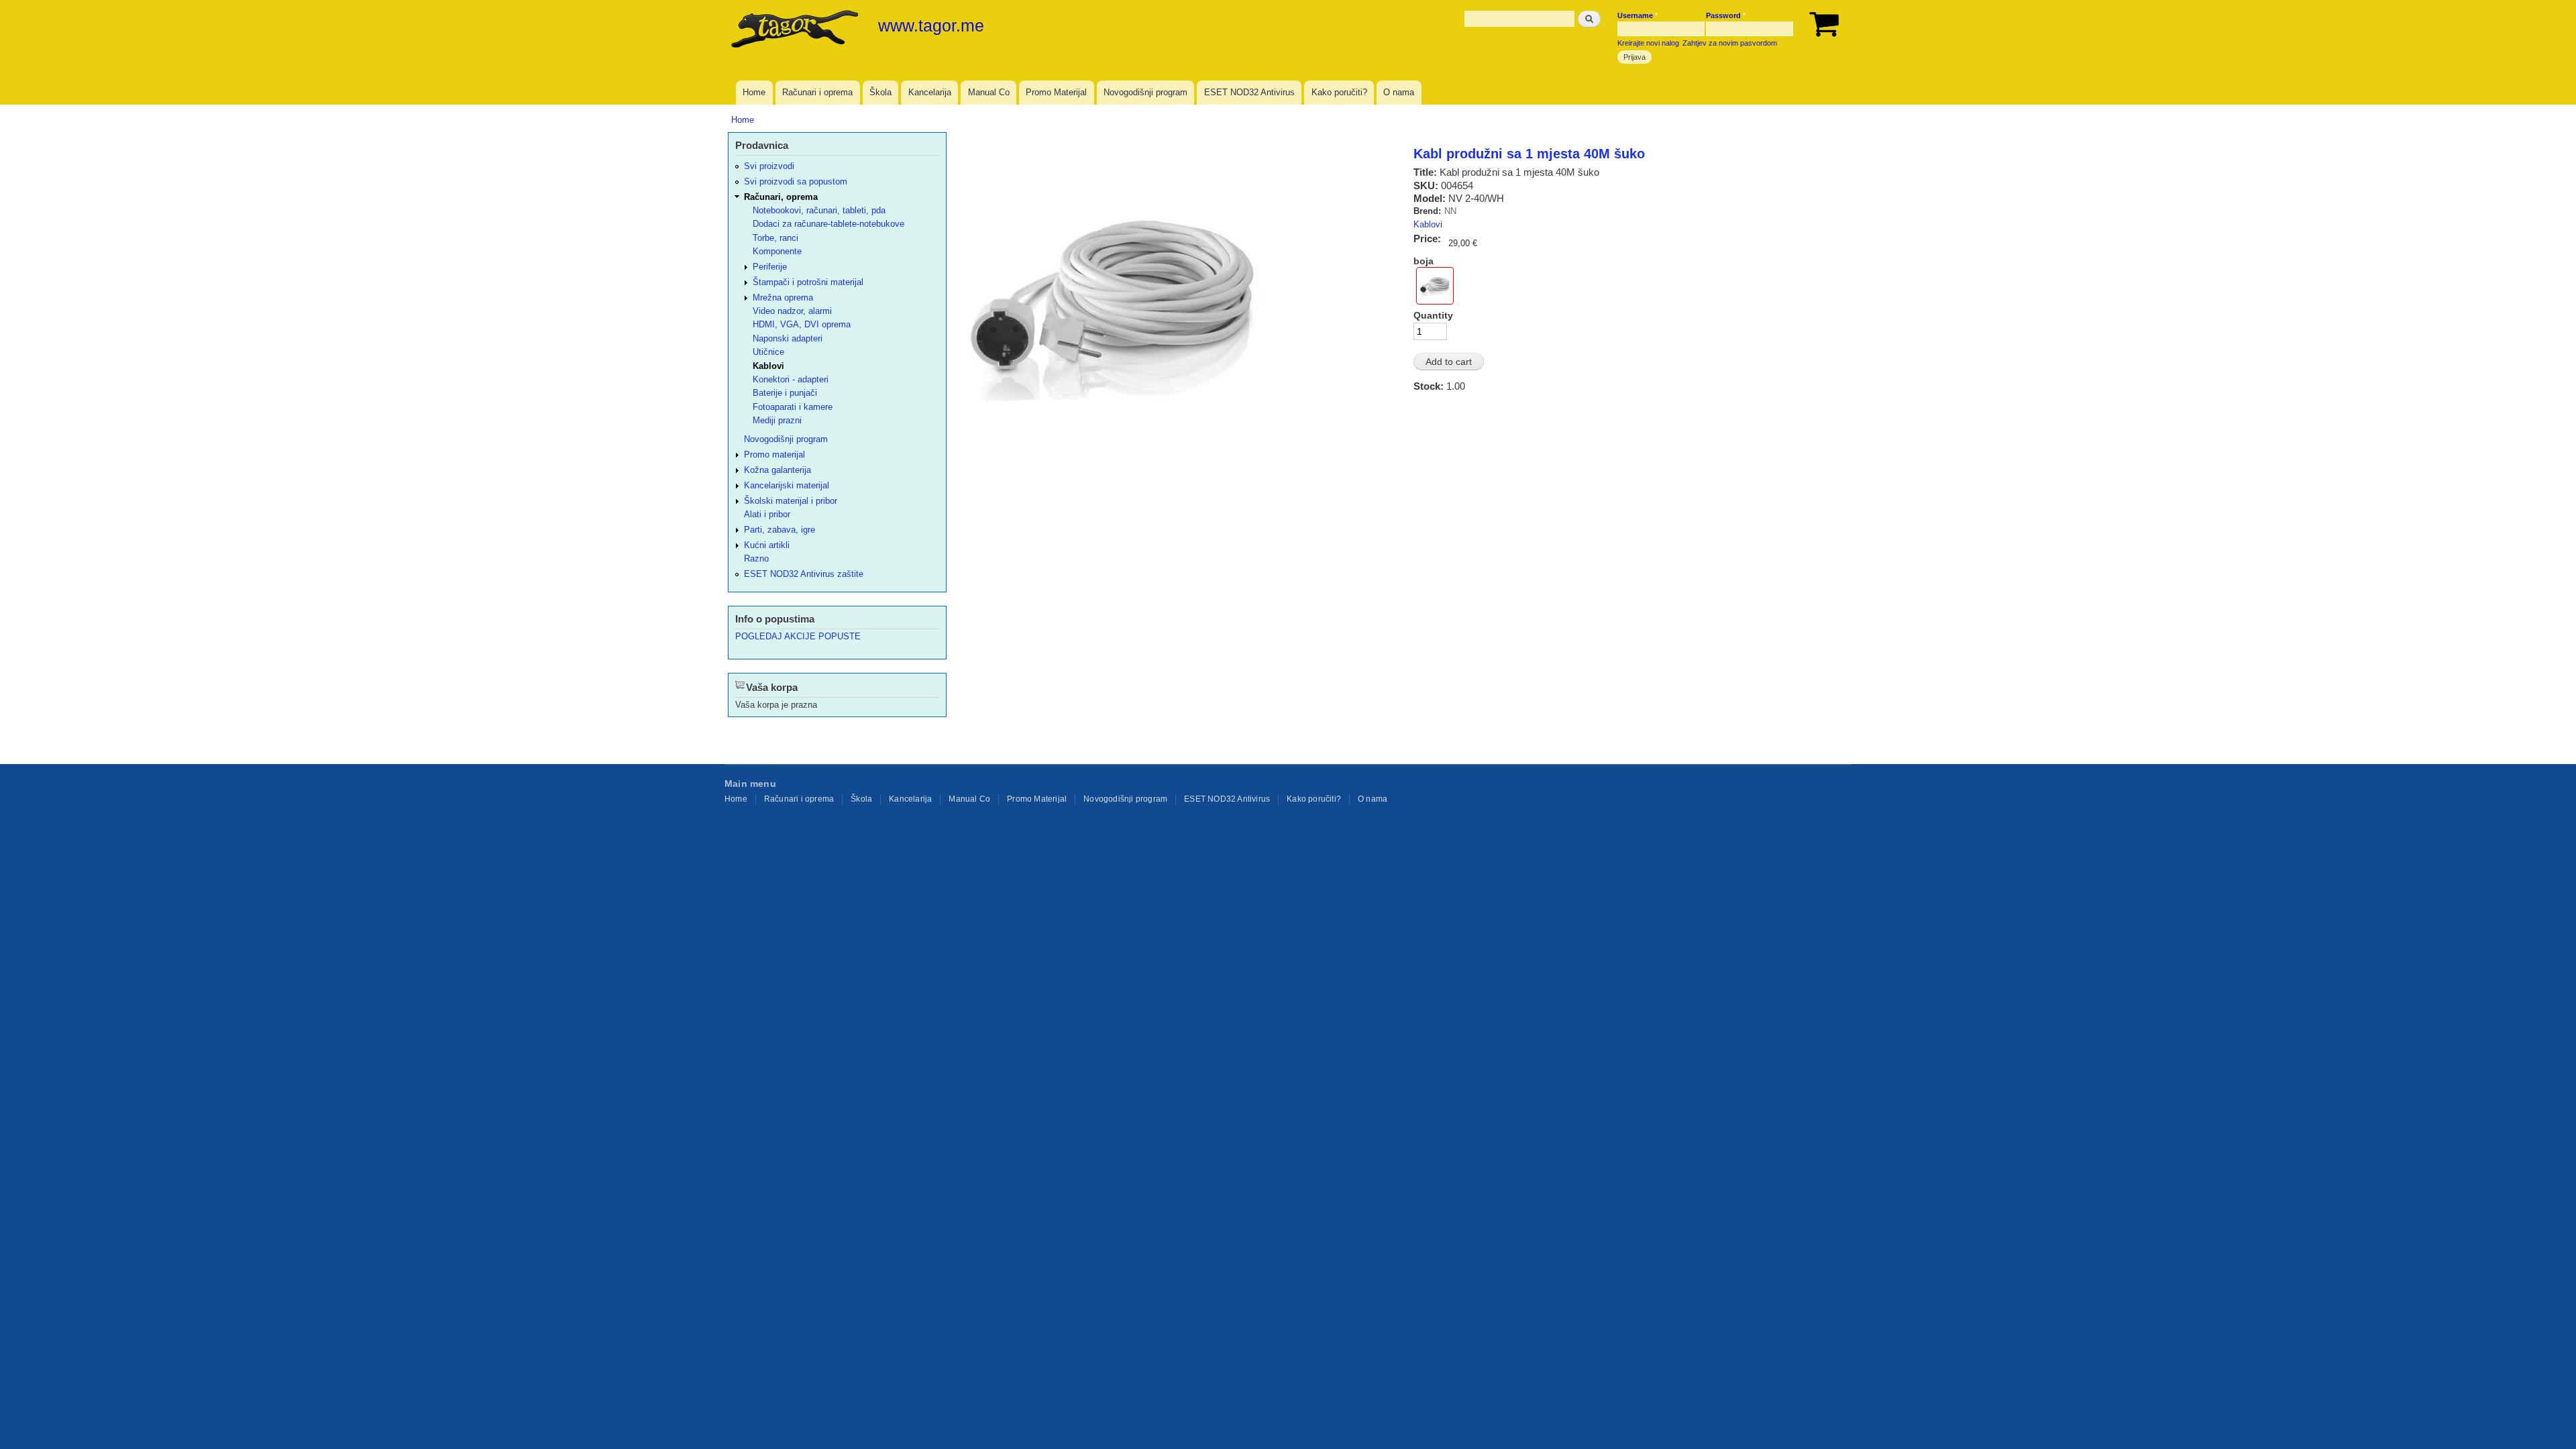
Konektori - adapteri (791, 379)
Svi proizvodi (769, 166)
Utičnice (768, 352)
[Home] (796, 30)
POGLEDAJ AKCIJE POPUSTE (798, 636)
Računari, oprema (781, 197)
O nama (1399, 92)
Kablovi (1428, 224)
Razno (756, 558)
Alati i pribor (767, 514)
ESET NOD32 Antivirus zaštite (804, 574)
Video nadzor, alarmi (792, 311)
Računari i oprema (817, 92)
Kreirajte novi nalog (1648, 43)
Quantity (1433, 315)
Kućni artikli (767, 545)
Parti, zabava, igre (780, 530)
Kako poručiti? (1339, 92)
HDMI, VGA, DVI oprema (802, 324)
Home (754, 92)
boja (1424, 261)
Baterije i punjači (785, 393)
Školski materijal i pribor (791, 501)
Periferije (770, 267)
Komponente (777, 251)
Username (1638, 15)
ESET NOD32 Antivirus (1249, 92)
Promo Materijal (1056, 92)
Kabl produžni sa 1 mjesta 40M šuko (1529, 154)
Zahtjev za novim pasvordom (1730, 43)
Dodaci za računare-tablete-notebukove (828, 224)
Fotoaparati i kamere (793, 407)
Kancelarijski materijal (787, 485)
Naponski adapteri (788, 338)
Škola (880, 92)
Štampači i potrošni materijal (808, 282)
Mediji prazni (777, 420)
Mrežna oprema (783, 298)
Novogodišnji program (1145, 92)
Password (1726, 15)
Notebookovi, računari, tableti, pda (819, 210)
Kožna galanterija (777, 470)
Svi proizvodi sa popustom (796, 181)
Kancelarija (930, 92)
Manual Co (989, 92)
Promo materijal (774, 454)
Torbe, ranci (775, 238)
